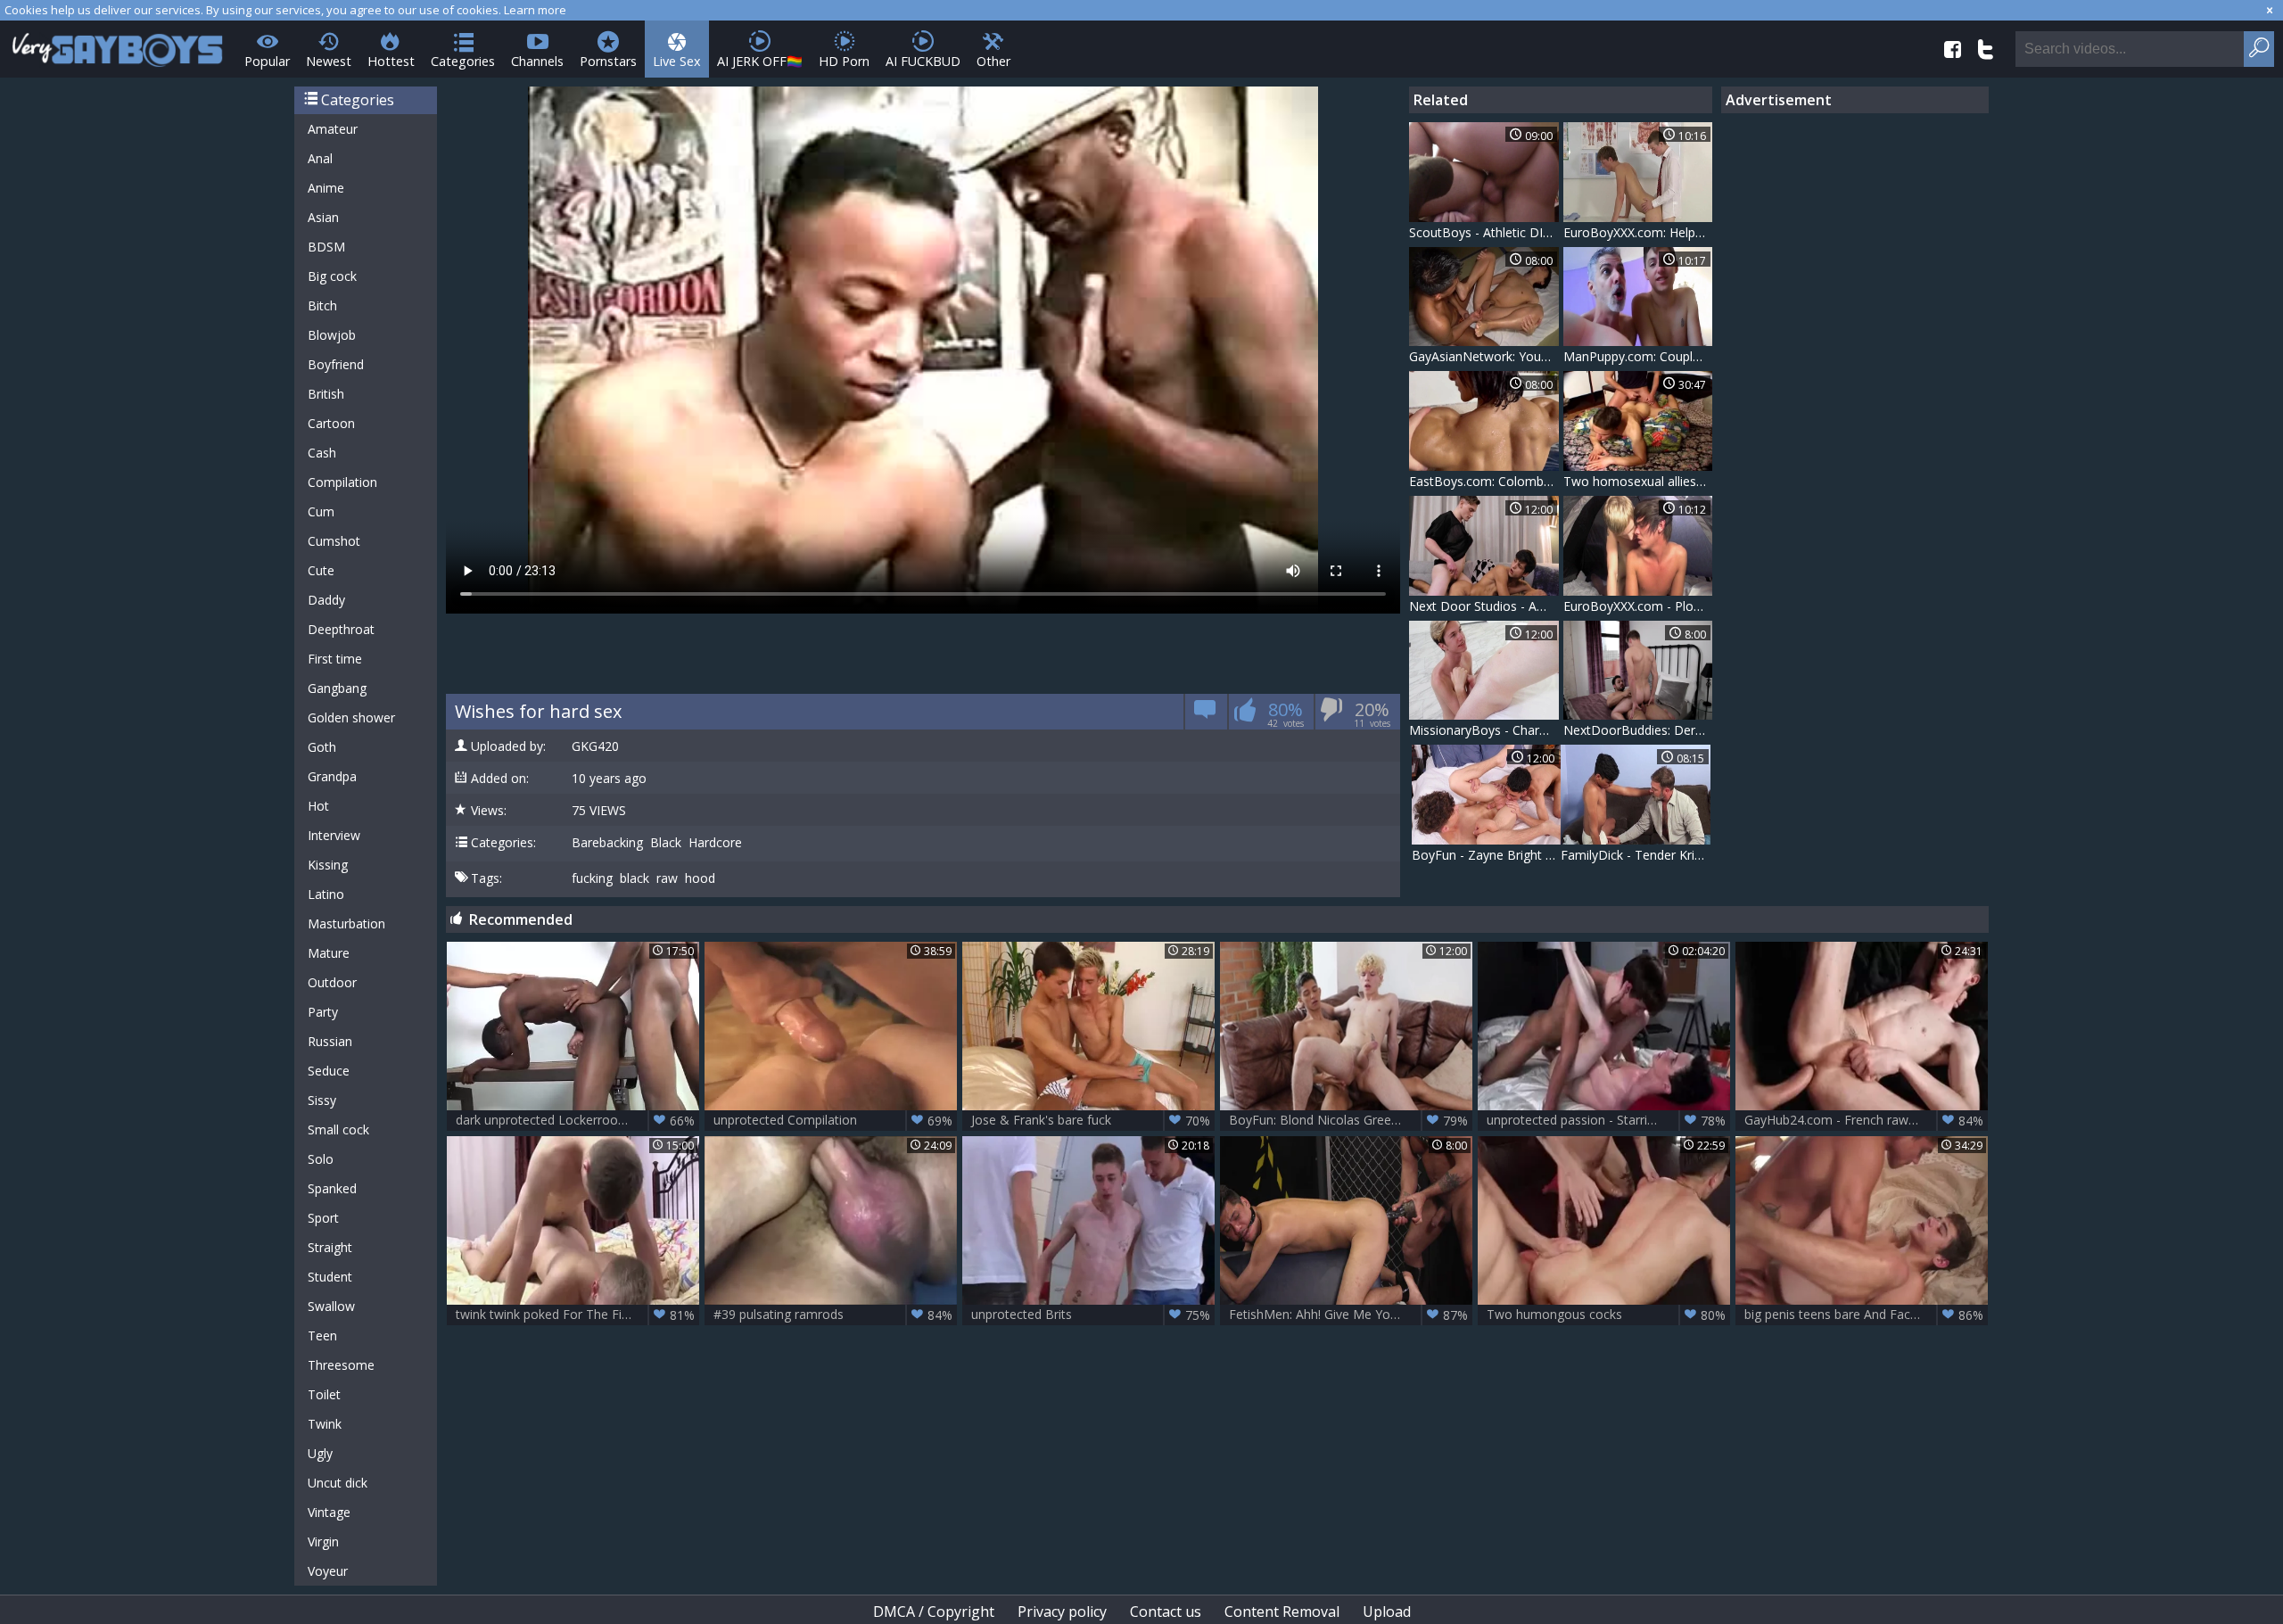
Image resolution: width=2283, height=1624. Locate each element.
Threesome (341, 1365)
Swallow (331, 1306)
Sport (323, 1218)
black (635, 878)
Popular (267, 61)
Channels (537, 61)
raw (667, 878)
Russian (330, 1041)
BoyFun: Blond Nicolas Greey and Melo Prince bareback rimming (1351, 1120)
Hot (318, 806)
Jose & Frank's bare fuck (1091, 1120)
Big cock (332, 276)
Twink (325, 1424)
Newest (329, 61)
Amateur (333, 129)
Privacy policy (1062, 1612)
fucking (592, 878)
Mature (329, 953)
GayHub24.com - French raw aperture (1864, 1120)
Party (323, 1012)
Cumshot (334, 541)
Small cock (338, 1129)
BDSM (326, 247)
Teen (322, 1335)
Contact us (1166, 1612)
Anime (326, 188)
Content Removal (1282, 1612)
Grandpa (332, 776)
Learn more (535, 10)
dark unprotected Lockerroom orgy (575, 1120)
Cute (321, 570)
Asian (323, 217)
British (326, 394)
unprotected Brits (1091, 1315)
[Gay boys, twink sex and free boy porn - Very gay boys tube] (118, 44)
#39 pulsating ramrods (833, 1315)
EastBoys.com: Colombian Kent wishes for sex (1484, 481)
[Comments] (1205, 715)
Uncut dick (338, 1483)
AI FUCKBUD (923, 61)
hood (700, 878)
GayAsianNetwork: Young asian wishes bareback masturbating (1484, 356)
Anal (320, 158)
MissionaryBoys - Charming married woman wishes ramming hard (1484, 730)
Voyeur (328, 1571)
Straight (330, 1247)
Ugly (320, 1453)
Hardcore (715, 843)
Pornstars (608, 61)
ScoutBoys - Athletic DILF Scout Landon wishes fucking (1484, 232)
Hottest (391, 61)
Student (330, 1277)
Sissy (322, 1100)
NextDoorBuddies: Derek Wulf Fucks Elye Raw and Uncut (1638, 730)
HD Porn (844, 61)
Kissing (328, 865)
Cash (322, 453)
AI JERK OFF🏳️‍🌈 (760, 61)
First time (335, 659)
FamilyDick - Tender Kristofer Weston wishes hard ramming (1636, 855)
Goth (322, 747)
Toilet (324, 1394)
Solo (321, 1159)
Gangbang (337, 688)
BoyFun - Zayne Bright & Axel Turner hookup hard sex (1487, 855)
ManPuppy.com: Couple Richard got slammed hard (1638, 356)
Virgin (323, 1542)
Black (666, 843)
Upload (1387, 1612)
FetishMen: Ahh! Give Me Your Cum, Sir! (1348, 1315)
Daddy (326, 600)
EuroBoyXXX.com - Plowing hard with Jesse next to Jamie (1638, 606)
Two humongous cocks (1606, 1315)
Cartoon (331, 423)
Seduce (329, 1071)
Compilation (342, 482)
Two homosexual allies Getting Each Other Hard (1638, 481)
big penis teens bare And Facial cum (1864, 1315)
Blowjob (332, 335)
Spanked (332, 1188)
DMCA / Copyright (934, 1612)
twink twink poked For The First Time (575, 1315)
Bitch (322, 305)
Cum (321, 511)
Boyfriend (336, 364)
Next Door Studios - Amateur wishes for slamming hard (1484, 606)
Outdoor (332, 982)
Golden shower (351, 717)
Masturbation (346, 923)
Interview (334, 835)
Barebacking (607, 843)
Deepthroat (341, 629)
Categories (463, 61)
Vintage (329, 1512)
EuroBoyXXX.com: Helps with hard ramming (1638, 232)
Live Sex (677, 61)
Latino (326, 894)
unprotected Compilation (833, 1120)
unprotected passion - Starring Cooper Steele (1608, 1120)
